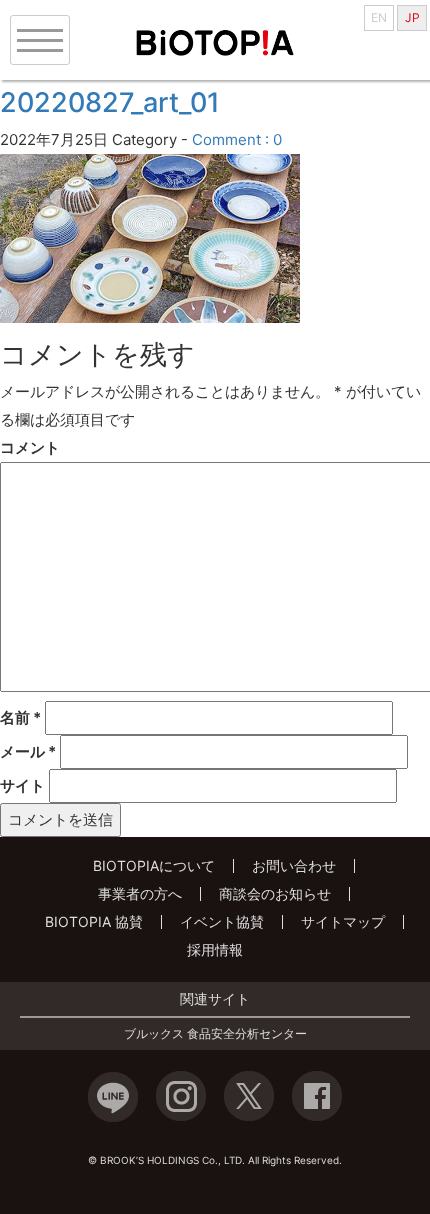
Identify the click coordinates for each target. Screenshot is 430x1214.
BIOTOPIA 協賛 (94, 921)
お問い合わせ (294, 865)
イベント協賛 (222, 921)
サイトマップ (343, 921)
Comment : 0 (237, 139)
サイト (22, 785)
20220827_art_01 (110, 102)
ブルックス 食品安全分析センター (215, 1034)
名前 (20, 717)
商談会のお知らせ (275, 893)
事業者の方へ (140, 893)
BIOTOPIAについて (154, 865)
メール (28, 751)
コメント (30, 447)
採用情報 (215, 949)
